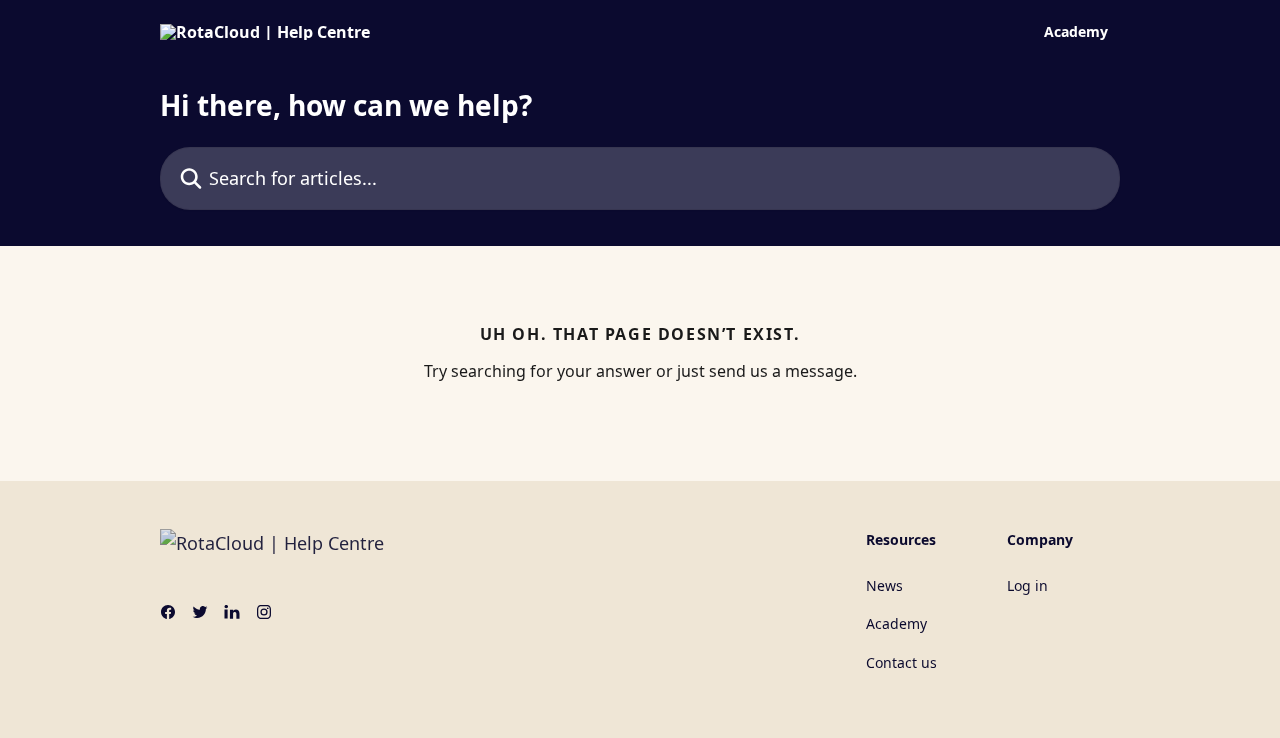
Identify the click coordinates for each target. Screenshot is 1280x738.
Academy (1076, 32)
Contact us (901, 662)
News (884, 585)
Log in (1027, 585)
